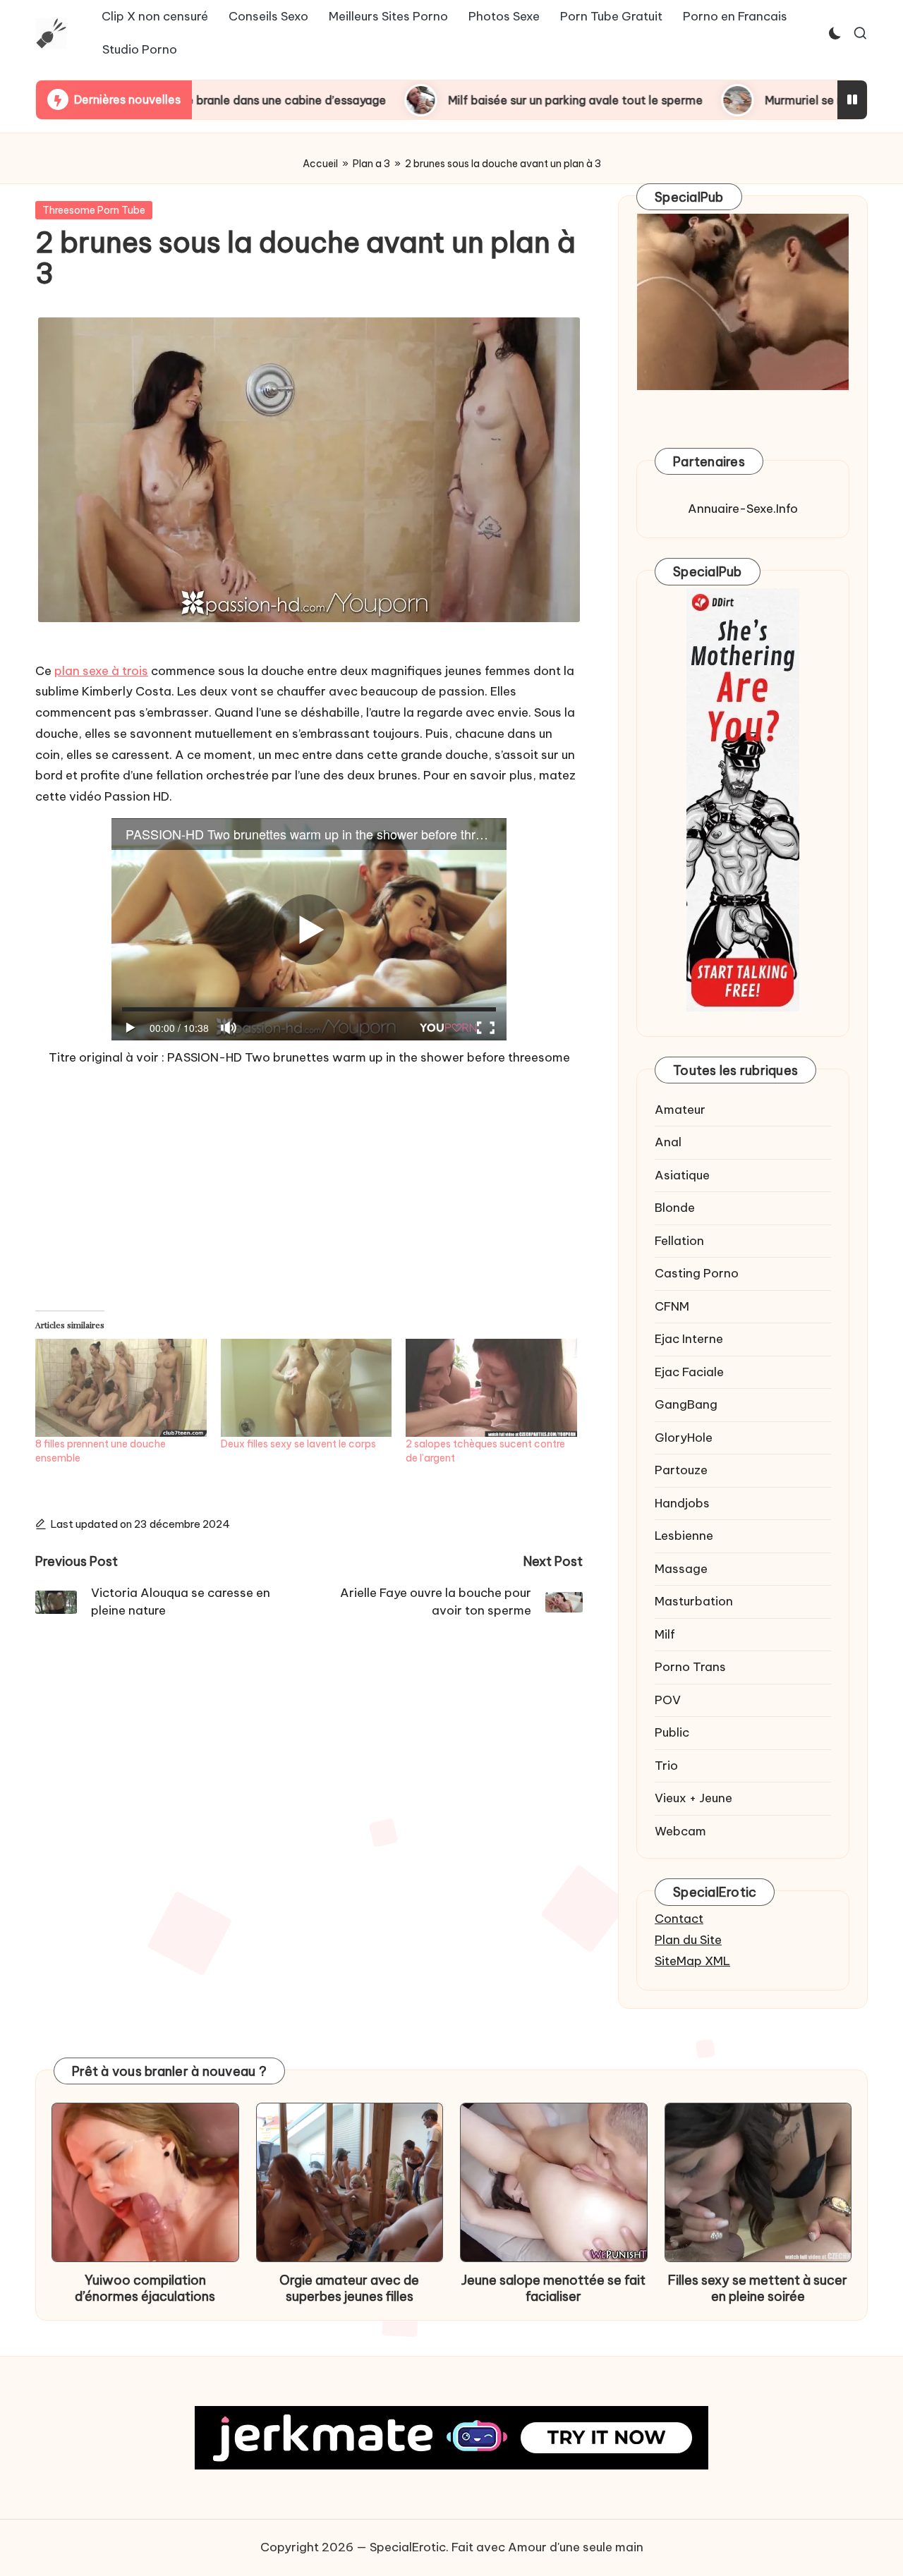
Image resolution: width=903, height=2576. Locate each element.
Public (672, 1732)
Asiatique (682, 1175)
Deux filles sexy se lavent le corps (298, 1444)
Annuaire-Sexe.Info (743, 509)
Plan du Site (688, 1940)
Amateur (680, 1110)
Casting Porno (697, 1273)
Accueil (320, 164)
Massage (681, 1569)
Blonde (675, 1208)
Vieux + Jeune (693, 1798)
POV (668, 1700)
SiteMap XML (692, 1961)
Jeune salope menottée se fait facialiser (553, 2288)
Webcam (680, 1831)
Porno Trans (690, 1667)
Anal (668, 1142)
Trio (666, 1766)
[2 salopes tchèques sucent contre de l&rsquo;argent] (491, 1388)
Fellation (679, 1241)
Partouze (681, 1470)
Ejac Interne (689, 1339)
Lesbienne (684, 1536)
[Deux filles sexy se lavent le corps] (307, 1388)
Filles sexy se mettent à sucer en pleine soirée (758, 2288)
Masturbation (694, 1601)
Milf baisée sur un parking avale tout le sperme (446, 100)
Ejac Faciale (689, 1372)
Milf (665, 1634)
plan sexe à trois (101, 671)
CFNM (672, 1306)
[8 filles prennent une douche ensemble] (121, 1388)
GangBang (686, 1404)
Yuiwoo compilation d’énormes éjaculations (145, 2288)
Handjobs (682, 1503)
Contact (679, 1919)
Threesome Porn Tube (94, 210)
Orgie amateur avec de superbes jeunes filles (349, 2288)
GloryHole (684, 1438)
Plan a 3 (371, 164)
